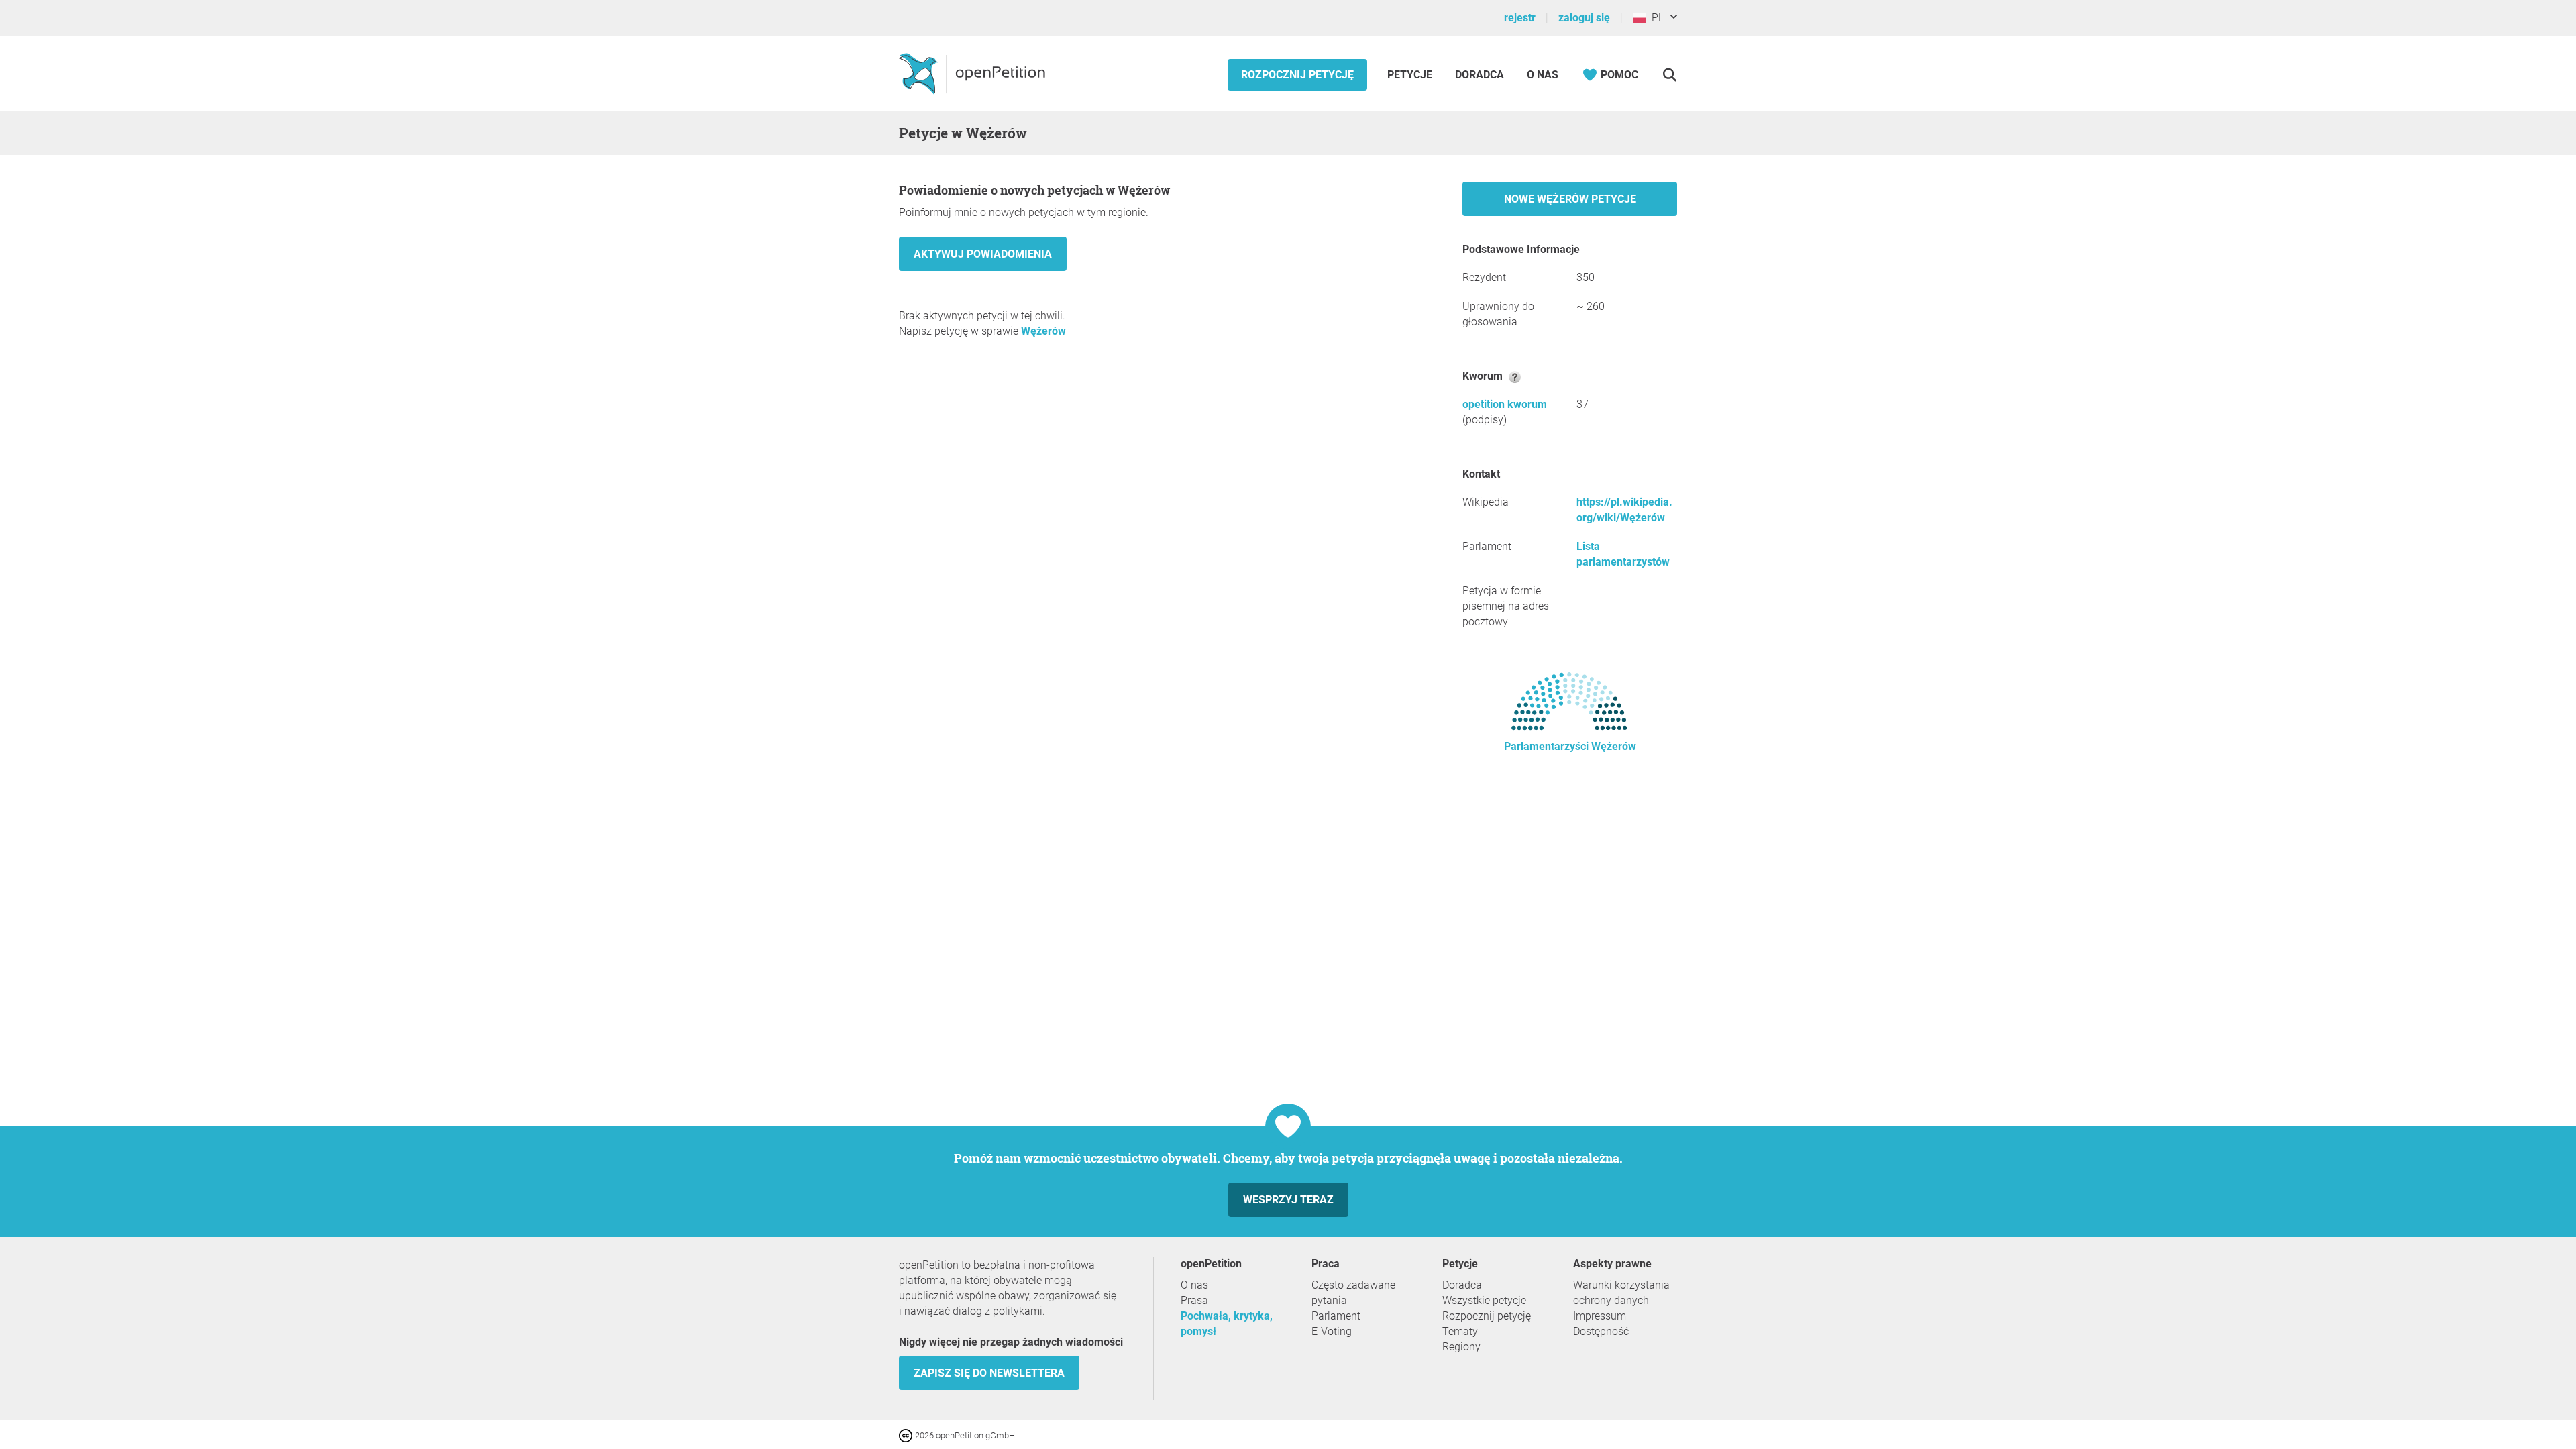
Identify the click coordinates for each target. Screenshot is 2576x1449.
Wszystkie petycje (1484, 1300)
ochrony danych (1611, 1300)
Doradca (1480, 75)
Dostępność (1601, 1331)
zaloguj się (1584, 18)
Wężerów (1043, 331)
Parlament (1336, 1316)
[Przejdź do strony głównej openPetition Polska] (974, 73)
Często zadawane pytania (1353, 1293)
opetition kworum (1505, 404)
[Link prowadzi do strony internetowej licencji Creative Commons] (907, 1435)
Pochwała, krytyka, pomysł (1227, 1324)
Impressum (1600, 1316)
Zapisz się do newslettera (989, 1373)
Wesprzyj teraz (1288, 1200)
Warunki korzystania (1621, 1285)
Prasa (1194, 1300)
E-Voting (1332, 1331)
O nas (1543, 75)
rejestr (1520, 18)
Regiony (1461, 1347)
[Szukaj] (1669, 75)
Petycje (1411, 75)
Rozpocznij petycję (1297, 75)
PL (1655, 18)
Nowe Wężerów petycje (1570, 199)
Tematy (1460, 1331)
